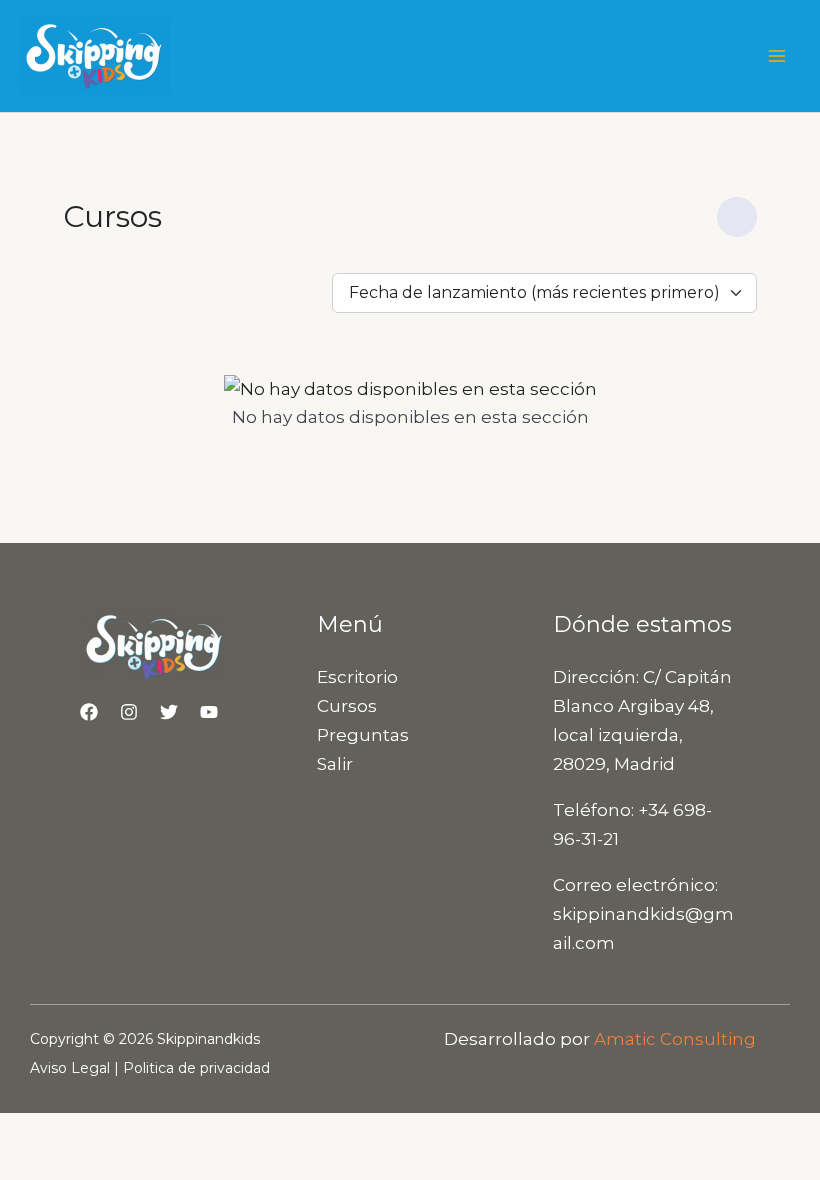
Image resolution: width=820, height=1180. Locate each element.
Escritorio (357, 677)
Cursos (347, 706)
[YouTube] (209, 712)
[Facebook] (89, 712)
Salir (335, 764)
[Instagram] (129, 712)
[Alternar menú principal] (778, 56)
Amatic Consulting (675, 1039)
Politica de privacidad (196, 1068)
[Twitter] (169, 712)
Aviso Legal (70, 1068)
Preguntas (363, 735)
